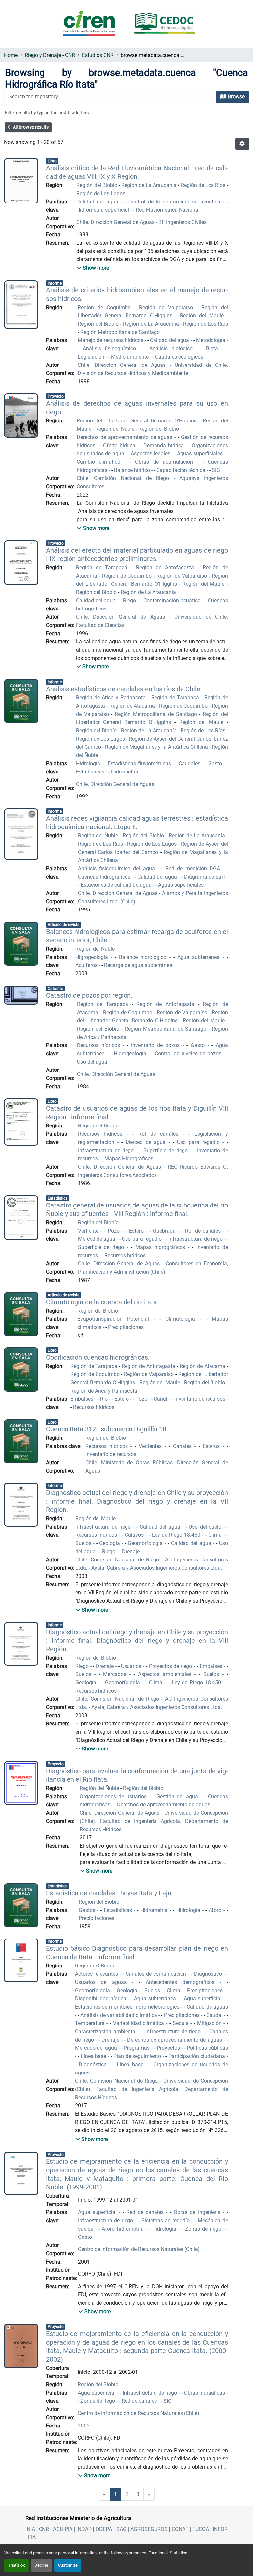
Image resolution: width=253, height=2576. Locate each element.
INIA (30, 2529)
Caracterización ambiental (107, 2032)
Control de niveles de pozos (189, 1054)
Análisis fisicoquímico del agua (118, 868)
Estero (138, 1231)
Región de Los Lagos (101, 193)
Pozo (115, 1231)
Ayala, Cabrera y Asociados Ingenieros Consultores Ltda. (156, 1568)
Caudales (190, 763)
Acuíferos (87, 965)
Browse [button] (236, 97)
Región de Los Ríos (204, 185)
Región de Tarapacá (103, 568)
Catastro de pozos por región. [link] (89, 995)
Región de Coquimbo (106, 307)
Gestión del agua (178, 1796)
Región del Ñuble (115, 429)
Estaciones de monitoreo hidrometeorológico (128, 2007)
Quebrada (165, 1231)
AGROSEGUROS (149, 2529)
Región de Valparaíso (168, 307)
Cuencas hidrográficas (105, 877)
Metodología (211, 340)
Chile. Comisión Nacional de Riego (125, 478)
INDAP (84, 2529)
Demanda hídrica (164, 445)
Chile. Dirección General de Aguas (116, 222)
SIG (216, 470)
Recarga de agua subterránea (138, 965)
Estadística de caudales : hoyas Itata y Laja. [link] (110, 1893)
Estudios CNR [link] (98, 55)
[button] (242, 144)
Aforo (216, 1910)
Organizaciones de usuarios (114, 1796)
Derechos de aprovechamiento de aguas (126, 437)
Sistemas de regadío (167, 2221)
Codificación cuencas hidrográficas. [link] (98, 1357)
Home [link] (11, 55)
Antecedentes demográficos (183, 1982)
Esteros (212, 1446)
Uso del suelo (206, 1527)
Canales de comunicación (157, 1974)
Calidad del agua (98, 202)
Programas (137, 2048)
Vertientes (152, 1446)
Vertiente (89, 1231)
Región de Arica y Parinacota (112, 698)
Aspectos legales (151, 454)
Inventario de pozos (157, 1045)
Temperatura (91, 2023)
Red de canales (146, 2212)
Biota (214, 349)
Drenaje (131, 1551)
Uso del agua (92, 1062)
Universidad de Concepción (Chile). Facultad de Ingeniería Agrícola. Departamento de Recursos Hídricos (154, 1821)
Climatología (183, 1319)
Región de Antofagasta (167, 568)
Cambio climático (101, 462)
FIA (32, 2537)
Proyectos (169, 2048)
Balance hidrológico (144, 957)
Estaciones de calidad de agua (117, 885)
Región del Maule (203, 316)
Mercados (116, 1674)
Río (105, 1399)
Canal (161, 1399)
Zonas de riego (204, 2229)
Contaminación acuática (173, 600)
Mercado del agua (97, 2048)
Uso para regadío (200, 1142)
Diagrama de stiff (205, 877)
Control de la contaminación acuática (176, 202)
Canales (184, 1446)
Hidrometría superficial (103, 210)
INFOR (220, 2529)
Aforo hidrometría (124, 2229)
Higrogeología (93, 957)
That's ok (16, 2565)
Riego (130, 600)
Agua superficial (204, 1999)
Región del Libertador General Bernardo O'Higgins (138, 421)
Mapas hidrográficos (162, 1247)
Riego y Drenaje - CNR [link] (50, 55)
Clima (216, 1535)
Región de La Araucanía (150, 185)
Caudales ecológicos (179, 357)
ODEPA (104, 2529)
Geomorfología (146, 1543)
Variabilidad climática (140, 2023)
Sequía (182, 2023)
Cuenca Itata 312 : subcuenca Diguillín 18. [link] (107, 1429)
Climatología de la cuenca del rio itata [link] (101, 1302)
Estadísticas (91, 772)
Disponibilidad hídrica (102, 1999)
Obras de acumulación (166, 462)
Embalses (83, 1399)
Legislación (92, 357)
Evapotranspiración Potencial (115, 1319)
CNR (44, 2529)
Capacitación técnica (182, 470)
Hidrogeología (131, 1054)
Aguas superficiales (200, 454)
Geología (110, 1543)
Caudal (215, 2015)
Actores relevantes (97, 1974)
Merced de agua (147, 1142)
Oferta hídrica (120, 445)
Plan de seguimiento (138, 2056)
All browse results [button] (30, 127)
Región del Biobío (97, 185)
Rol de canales (161, 1134)
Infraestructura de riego (107, 1150)
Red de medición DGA (194, 868)
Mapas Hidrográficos (129, 1159)
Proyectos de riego (171, 1666)
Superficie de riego (167, 1150)
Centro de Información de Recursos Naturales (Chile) (139, 2249)
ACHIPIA (63, 2529)
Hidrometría (125, 772)
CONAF (180, 2529)
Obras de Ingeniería (198, 2212)
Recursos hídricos (100, 1045)
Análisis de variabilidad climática (119, 2015)
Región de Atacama (133, 706)
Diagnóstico (209, 1974)
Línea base (94, 2056)
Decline (41, 2565)
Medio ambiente (130, 357)
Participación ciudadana (197, 2056)
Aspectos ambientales (166, 1674)
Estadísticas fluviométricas (140, 763)
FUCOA (201, 2529)
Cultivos (135, 1535)
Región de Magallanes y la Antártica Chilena (157, 747)
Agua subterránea (200, 957)
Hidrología (89, 763)
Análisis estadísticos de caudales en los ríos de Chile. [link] (124, 689)
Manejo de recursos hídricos (111, 340)
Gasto (216, 763)
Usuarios (132, 1666)
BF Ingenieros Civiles (182, 222)
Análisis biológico (173, 349)
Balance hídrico (133, 470)
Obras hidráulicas (205, 2393)
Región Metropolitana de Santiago (120, 332)
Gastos (88, 1910)
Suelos (84, 1543)
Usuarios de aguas (104, 1982)
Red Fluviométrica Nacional (168, 210)
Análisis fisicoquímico (111, 349)
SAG (121, 2529)
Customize (68, 2565)
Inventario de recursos (200, 1399)
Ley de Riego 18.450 (177, 1535)
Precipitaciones (126, 1327)
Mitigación (210, 2023)
